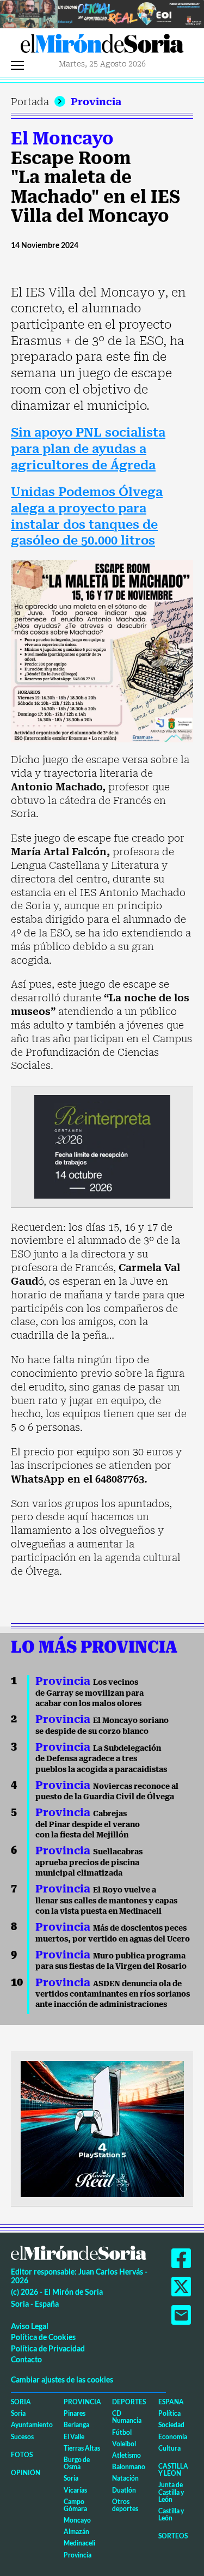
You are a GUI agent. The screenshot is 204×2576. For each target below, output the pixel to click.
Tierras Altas (82, 2448)
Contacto (26, 2359)
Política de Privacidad (48, 2348)
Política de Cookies (43, 2337)
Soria (21, 2402)
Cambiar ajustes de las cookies (62, 2380)
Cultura (169, 2448)
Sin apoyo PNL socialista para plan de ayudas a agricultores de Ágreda (88, 449)
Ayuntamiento (32, 2425)
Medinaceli (79, 2543)
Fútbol (122, 2432)
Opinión (26, 2473)
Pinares (75, 2413)
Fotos (22, 2455)
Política (169, 2413)
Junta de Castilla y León (171, 2492)
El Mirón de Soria (102, 46)
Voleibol (124, 2444)
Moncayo (77, 2520)
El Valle (74, 2437)
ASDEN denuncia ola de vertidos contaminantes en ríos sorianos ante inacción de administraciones (113, 1994)
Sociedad (171, 2425)
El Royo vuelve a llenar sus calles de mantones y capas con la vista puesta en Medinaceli (106, 1900)
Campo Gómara (75, 2505)
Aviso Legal (30, 2326)
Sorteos (173, 2536)
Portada (30, 102)
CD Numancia (127, 2417)
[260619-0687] (102, 1146)
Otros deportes (125, 2505)
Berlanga (76, 2425)
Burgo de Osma (77, 2463)
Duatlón (124, 2490)
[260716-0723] (102, 2128)
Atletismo (126, 2455)
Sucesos (22, 2437)
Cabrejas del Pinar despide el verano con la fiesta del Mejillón (88, 1824)
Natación (125, 2478)
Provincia (96, 102)
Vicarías (75, 2490)
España (171, 2402)
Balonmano (129, 2467)
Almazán (76, 2532)
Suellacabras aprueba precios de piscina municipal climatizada (89, 1862)
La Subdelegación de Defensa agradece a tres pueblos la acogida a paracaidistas (101, 1759)
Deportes (129, 2402)
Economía (173, 2437)
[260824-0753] (102, 13)
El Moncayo (62, 138)
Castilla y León (173, 2470)
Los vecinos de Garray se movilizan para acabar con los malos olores (89, 1693)
